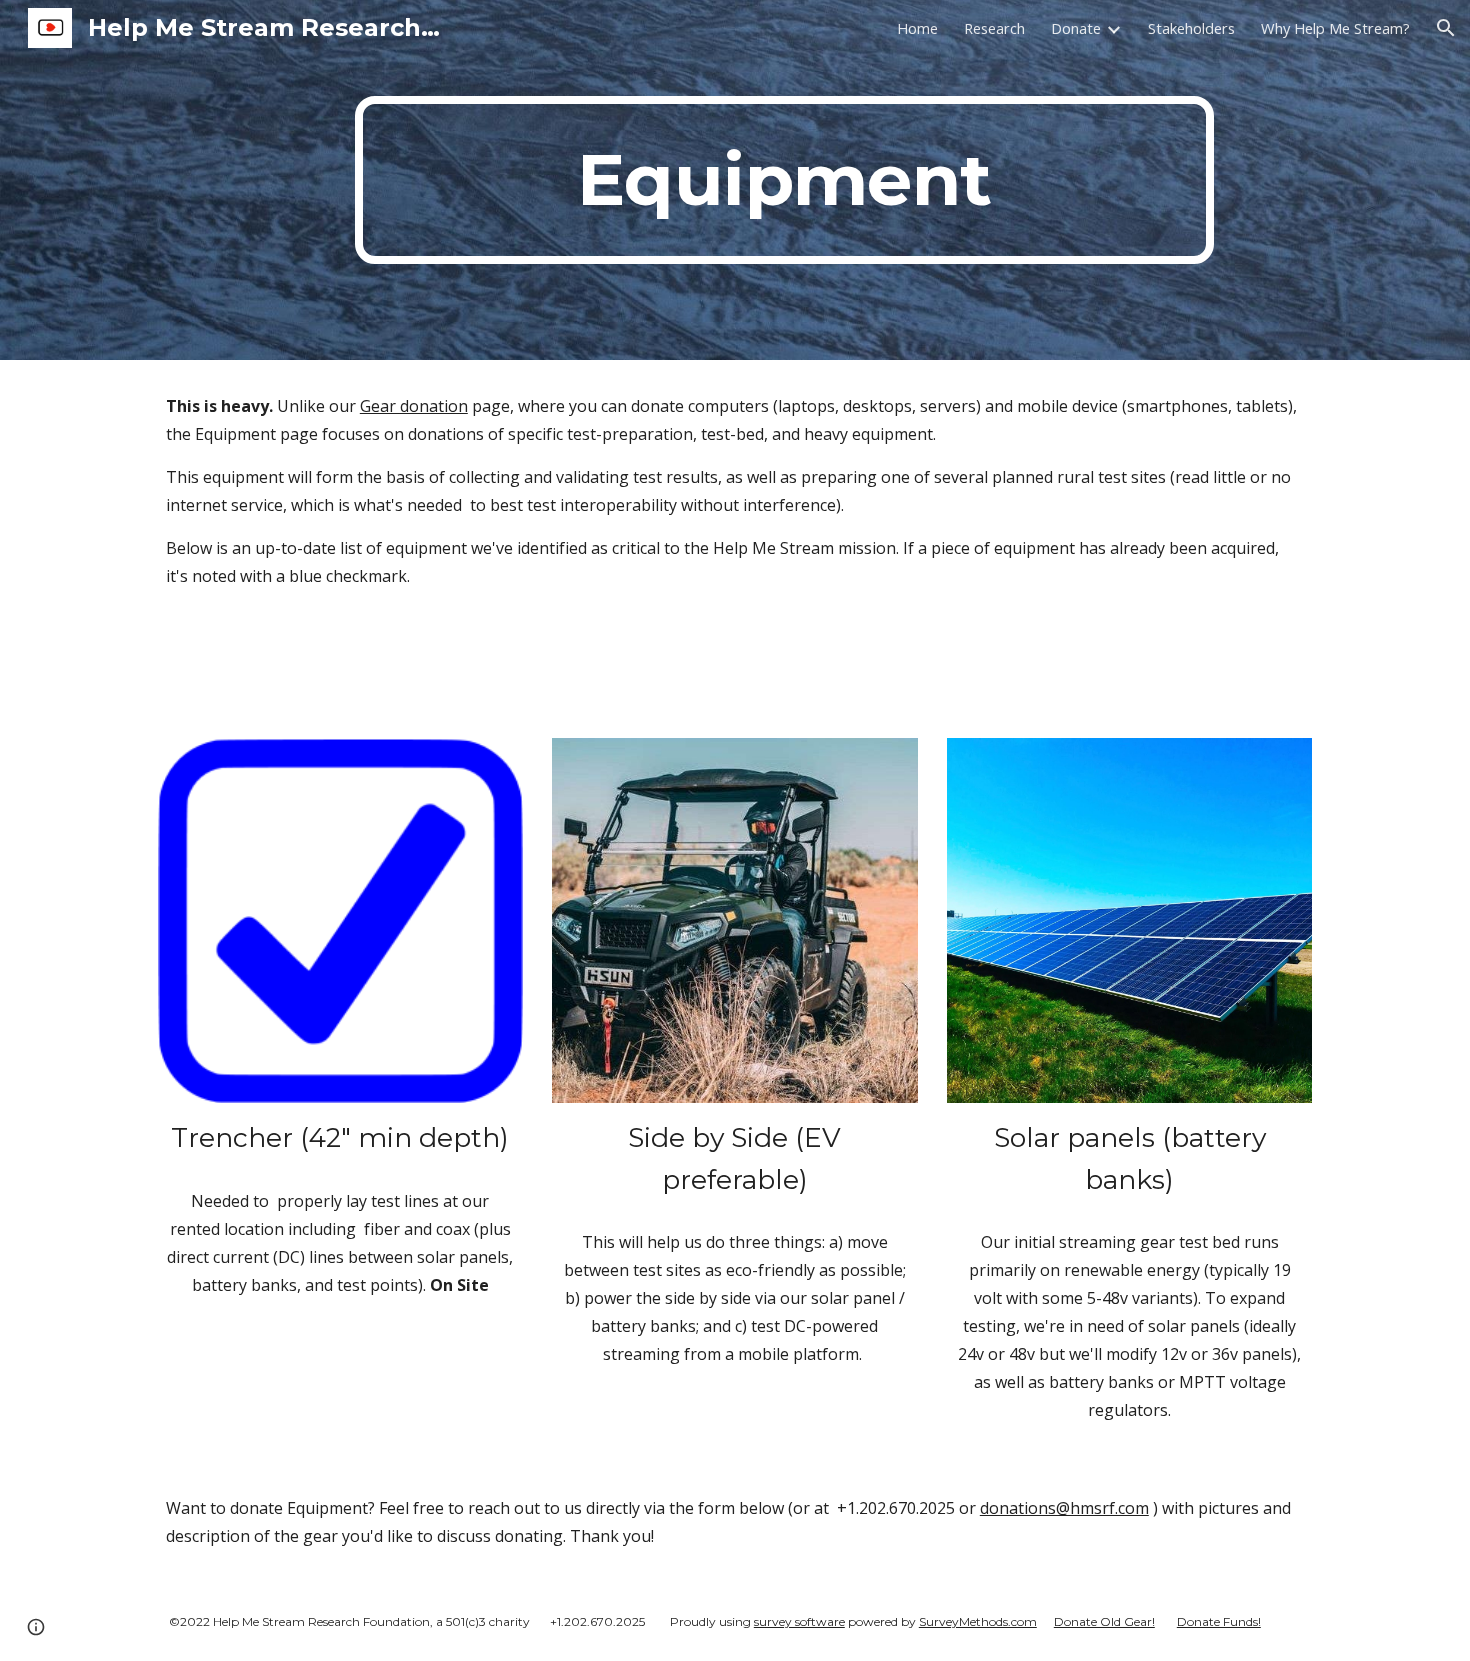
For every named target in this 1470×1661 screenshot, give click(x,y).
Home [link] (917, 28)
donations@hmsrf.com (1064, 1508)
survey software (799, 1621)
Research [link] (994, 28)
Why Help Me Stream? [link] (1335, 28)
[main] (784, 180)
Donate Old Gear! (1104, 1621)
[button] (1446, 28)
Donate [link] (1076, 28)
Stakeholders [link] (1191, 28)
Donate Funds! (1219, 1621)
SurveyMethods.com (978, 1621)
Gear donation (414, 406)
